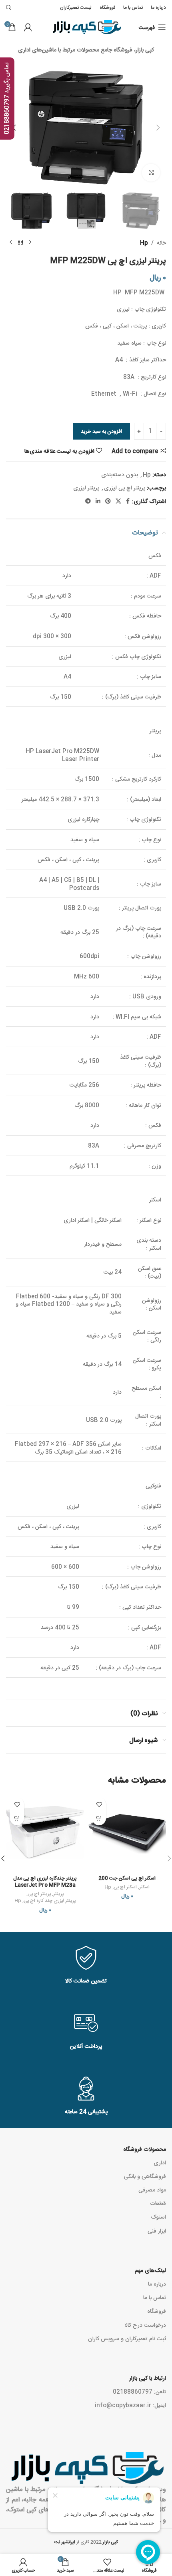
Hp (144, 243)
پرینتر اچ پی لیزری (125, 487)
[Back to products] (20, 243)
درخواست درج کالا (145, 2325)
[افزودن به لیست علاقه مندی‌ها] (99, 1804)
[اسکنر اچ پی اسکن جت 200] (127, 1832)
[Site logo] (86, 28)
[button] (158, 128)
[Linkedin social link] (98, 501)
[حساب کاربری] (28, 27)
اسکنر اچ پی (125, 1887)
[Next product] (11, 243)
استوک (158, 2217)
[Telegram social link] (88, 501)
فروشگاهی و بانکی (145, 2176)
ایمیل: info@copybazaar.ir (130, 2405)
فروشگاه (157, 2311)
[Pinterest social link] (108, 501)
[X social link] (118, 501)
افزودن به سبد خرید (101, 431)
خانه (161, 243)
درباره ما (157, 2284)
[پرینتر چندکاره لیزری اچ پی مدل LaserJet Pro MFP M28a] (45, 1832)
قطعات (158, 2203)
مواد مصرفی (152, 2189)
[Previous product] (30, 243)
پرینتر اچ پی (39, 1894)
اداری (160, 2162)
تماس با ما (155, 2297)
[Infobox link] (86, 1966)
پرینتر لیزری (86, 487)
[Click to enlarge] (151, 173)
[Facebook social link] (128, 501)
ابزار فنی (157, 2231)
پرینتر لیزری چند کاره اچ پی (50, 1900)
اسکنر (144, 1887)
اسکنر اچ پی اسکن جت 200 (127, 1878)
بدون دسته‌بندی (120, 474)
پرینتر (58, 1894)
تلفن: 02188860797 (139, 2391)
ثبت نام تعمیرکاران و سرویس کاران (127, 2338)
